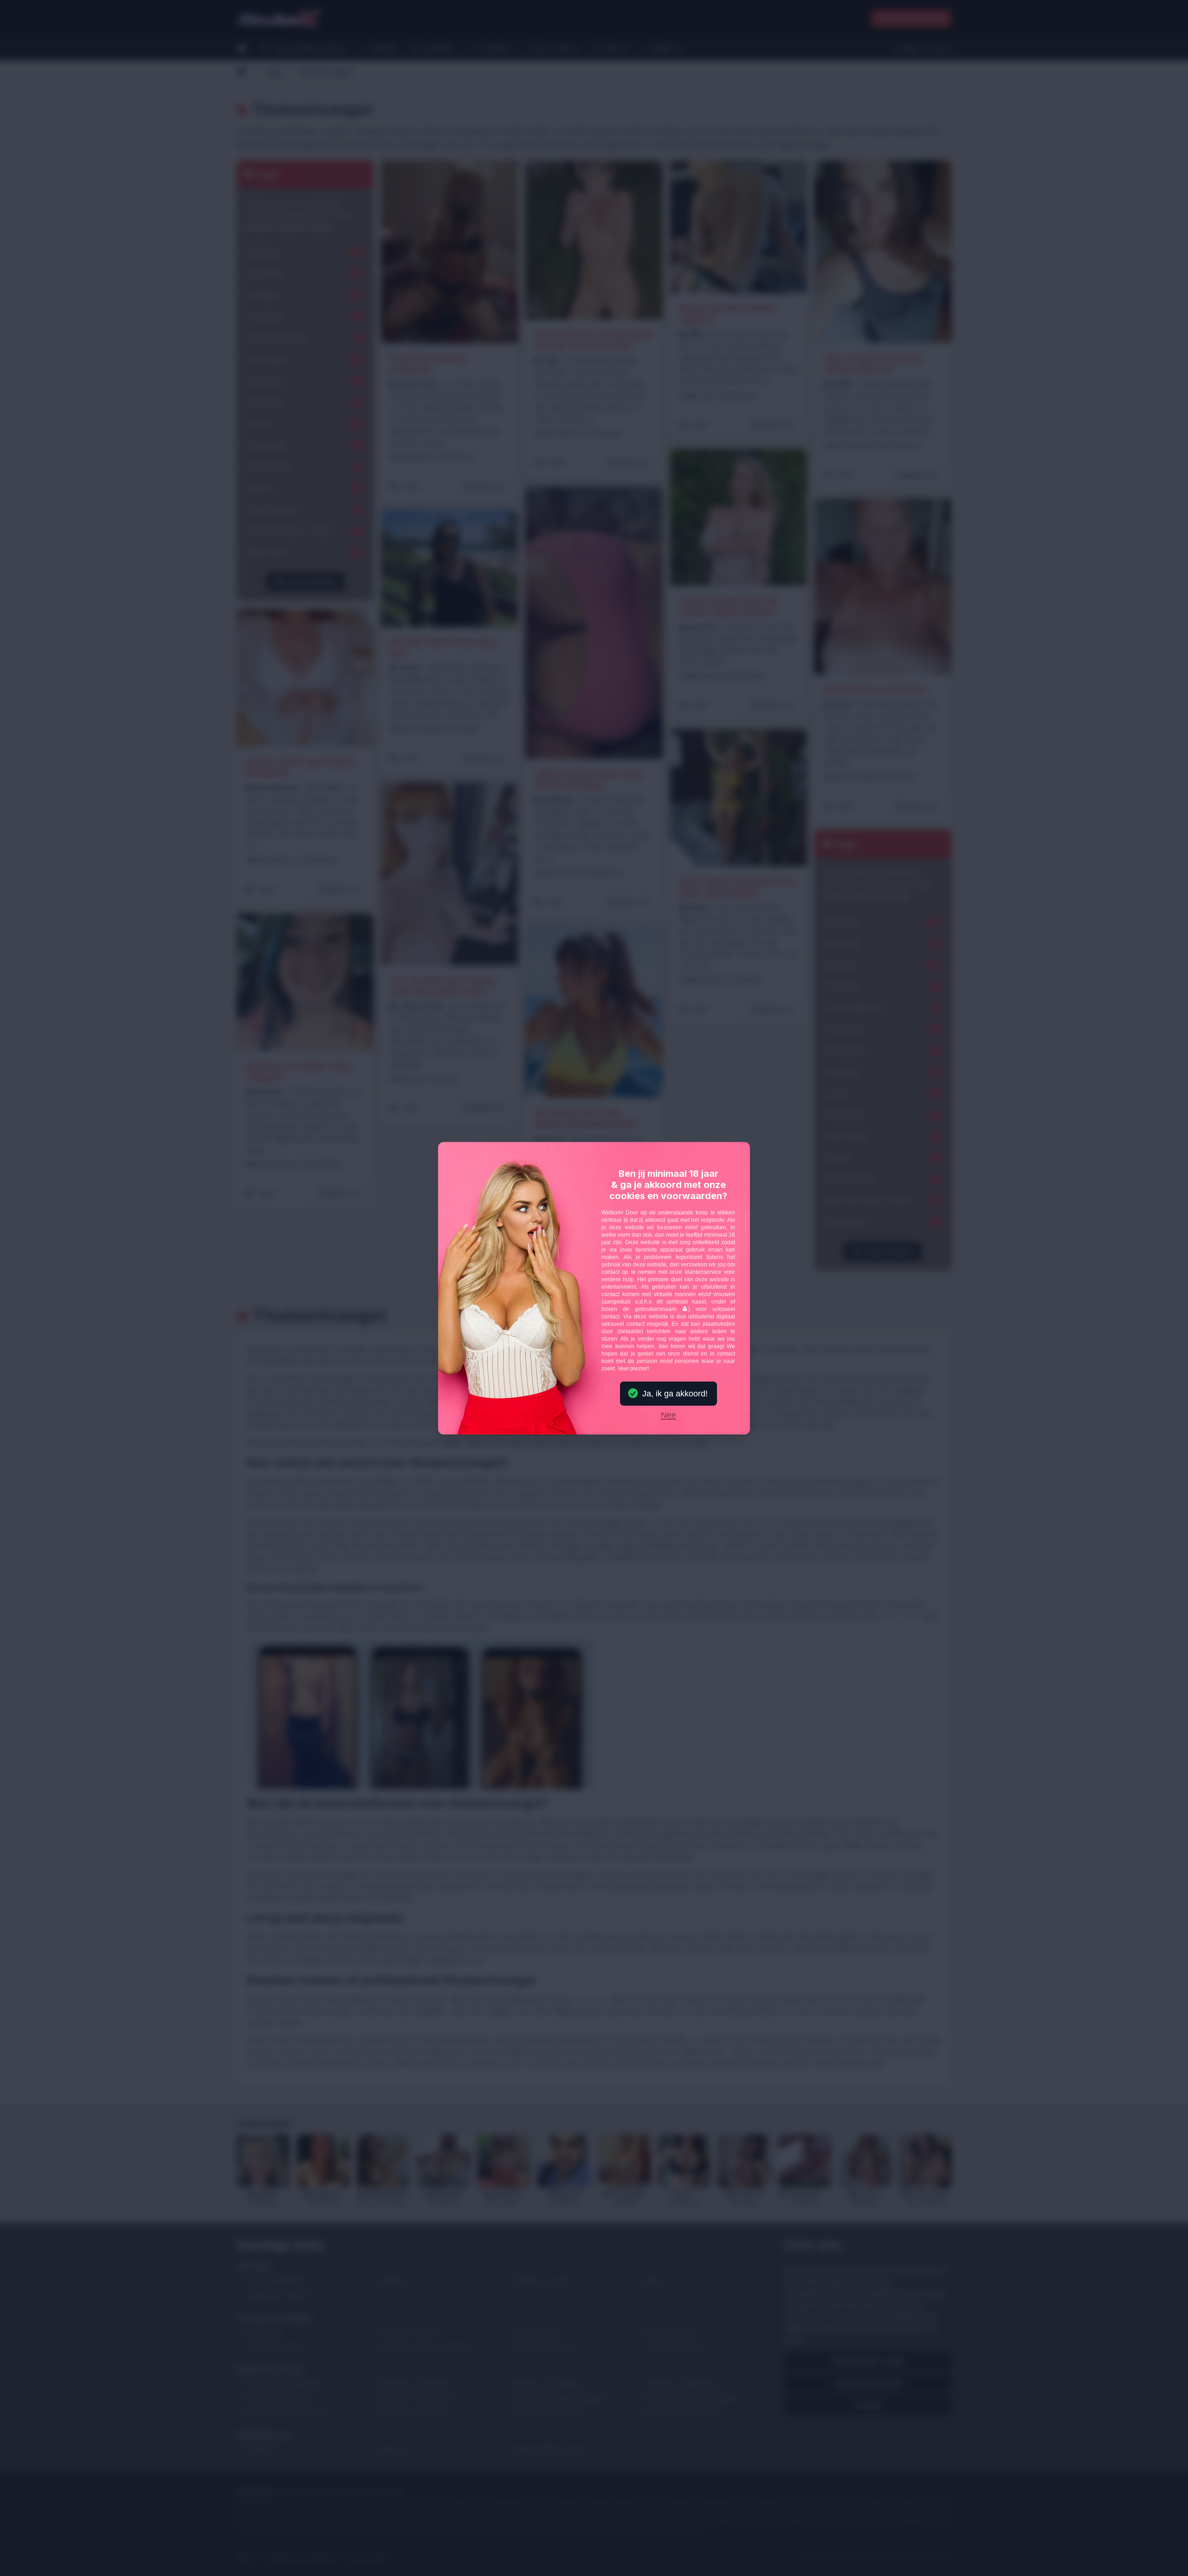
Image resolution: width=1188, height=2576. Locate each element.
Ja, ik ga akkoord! (675, 1394)
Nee (668, 1415)
